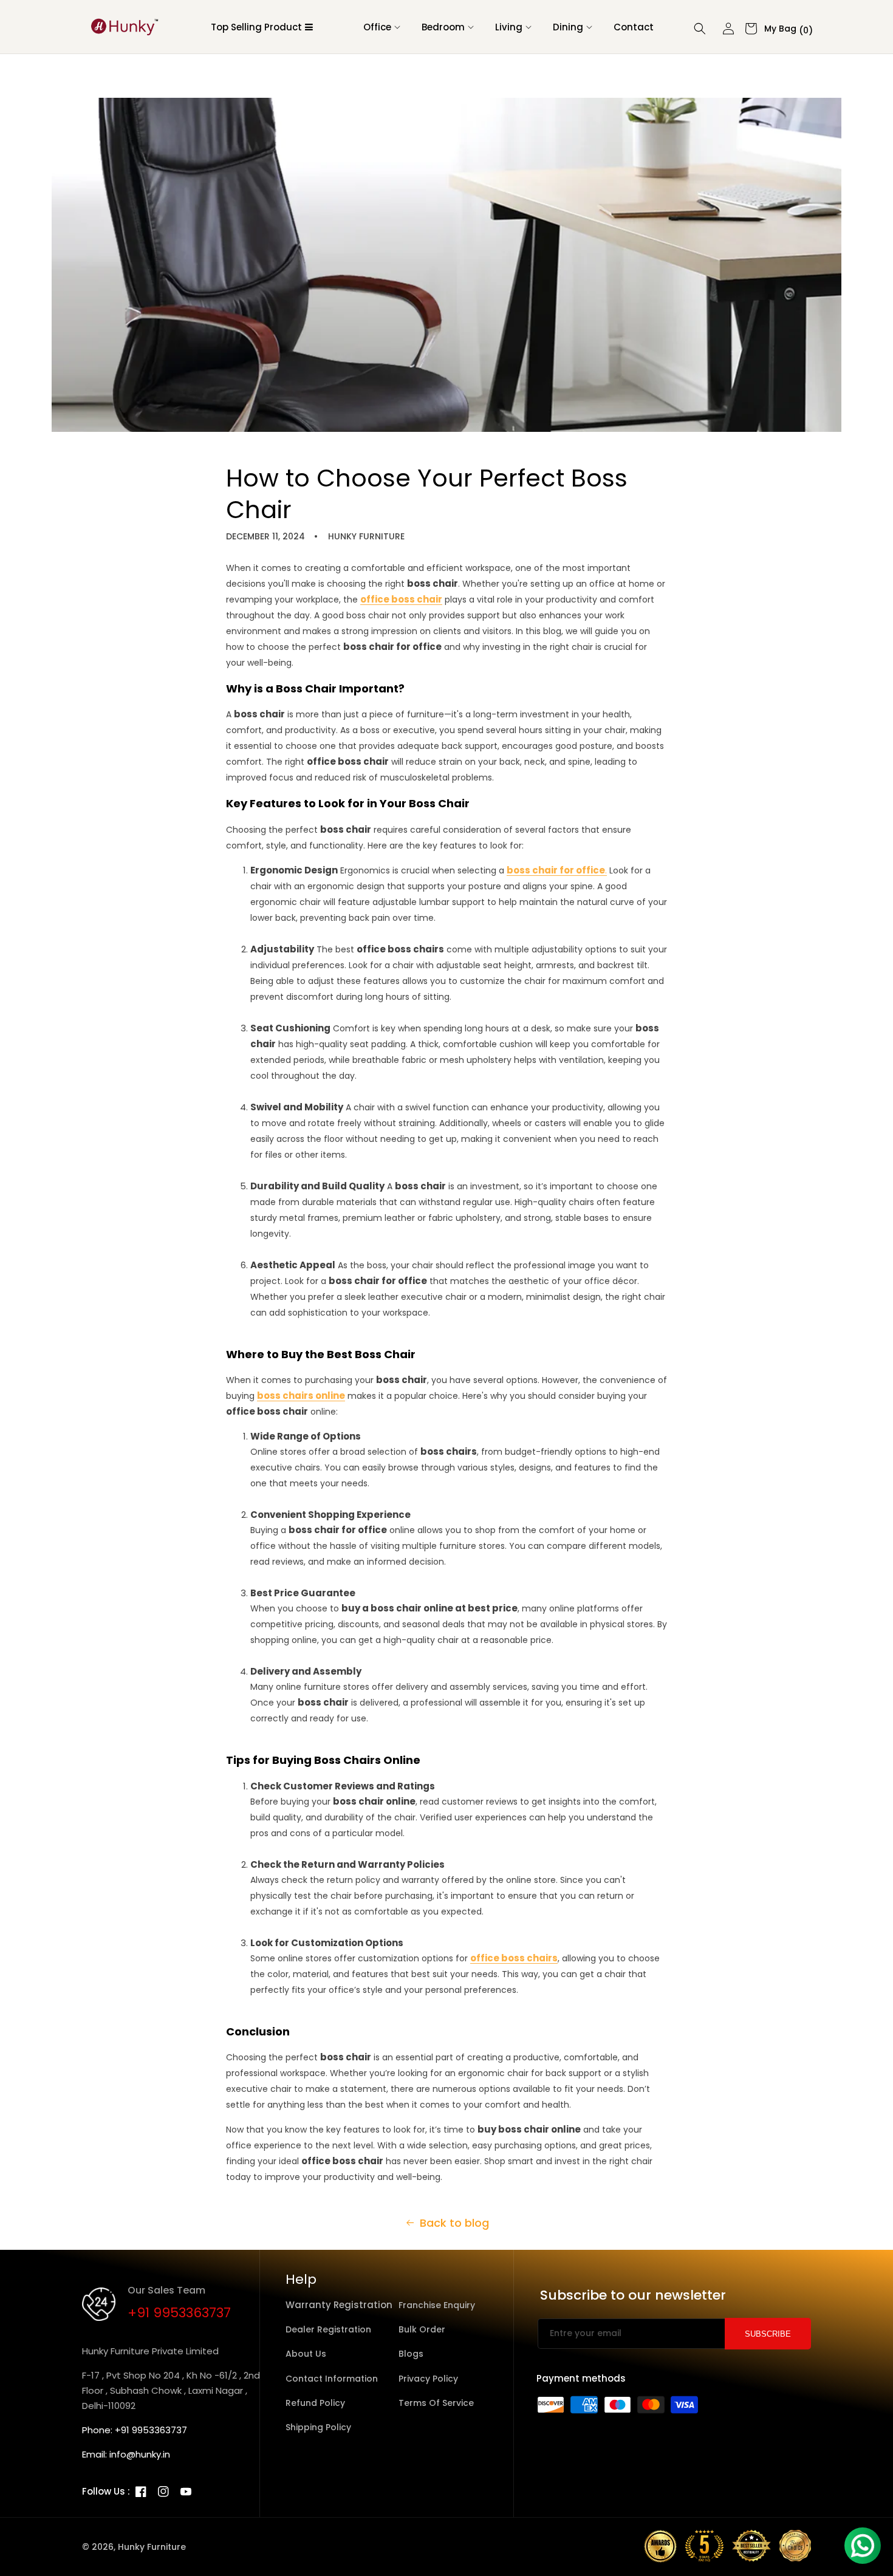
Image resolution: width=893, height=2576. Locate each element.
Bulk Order (422, 2329)
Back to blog (454, 2223)
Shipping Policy (318, 2427)
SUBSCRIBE (768, 2334)
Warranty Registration (339, 2305)
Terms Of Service (436, 2403)
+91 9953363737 (179, 2313)
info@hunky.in (140, 2454)
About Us (306, 2354)
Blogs (411, 2354)
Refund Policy (315, 2403)
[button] (378, 27)
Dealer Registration (328, 2329)
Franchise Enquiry (437, 2305)
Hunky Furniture (152, 2547)
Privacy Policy (428, 2379)
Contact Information (332, 2379)
